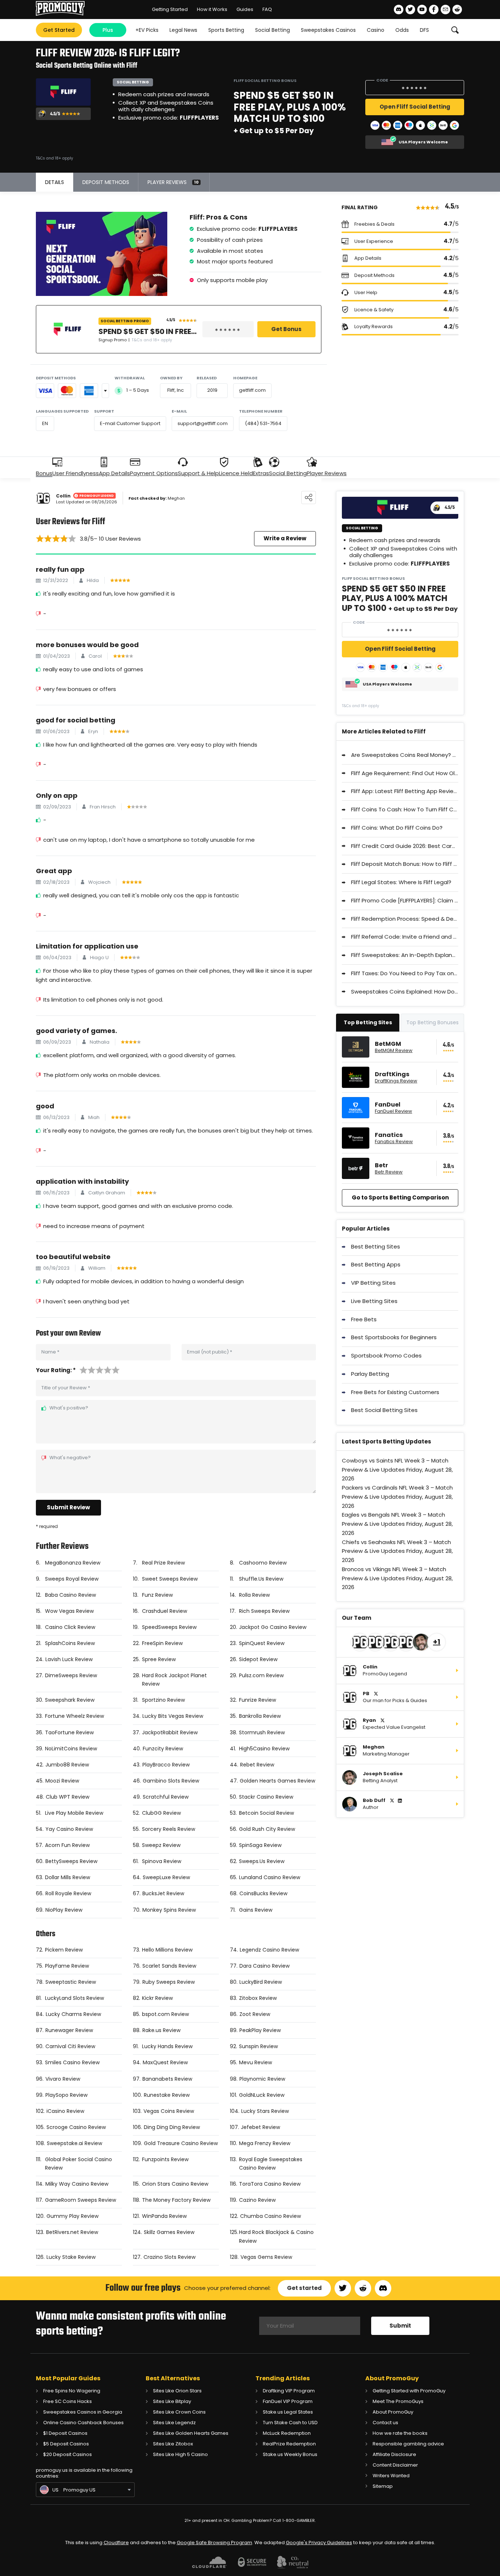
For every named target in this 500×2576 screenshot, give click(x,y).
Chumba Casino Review (270, 2216)
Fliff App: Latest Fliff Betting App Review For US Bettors (405, 791)
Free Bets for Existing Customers (395, 1392)
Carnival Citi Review (70, 2046)
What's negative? (70, 1458)
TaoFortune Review (69, 1732)
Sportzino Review (163, 1700)
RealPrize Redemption (289, 2444)
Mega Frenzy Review (265, 2143)
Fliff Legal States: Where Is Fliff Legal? (401, 882)
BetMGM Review (394, 1051)
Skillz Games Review (169, 2232)
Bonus (44, 473)
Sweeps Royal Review (72, 1579)
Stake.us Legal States (288, 2412)
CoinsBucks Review (263, 1893)
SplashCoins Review (70, 1643)
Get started (304, 2288)
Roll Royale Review (68, 1893)
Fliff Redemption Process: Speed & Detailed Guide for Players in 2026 (405, 919)
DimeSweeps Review (71, 1675)
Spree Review (159, 1659)
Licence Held (236, 473)
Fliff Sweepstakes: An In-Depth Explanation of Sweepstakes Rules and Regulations (405, 955)
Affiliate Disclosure (394, 2454)
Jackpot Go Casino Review (273, 1627)
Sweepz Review (161, 1845)
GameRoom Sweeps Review (81, 2200)
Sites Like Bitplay (172, 2401)
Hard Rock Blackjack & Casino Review (276, 2236)
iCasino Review (65, 2111)
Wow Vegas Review (69, 1611)
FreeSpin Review (162, 1643)
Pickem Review (64, 1950)
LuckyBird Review (261, 1982)
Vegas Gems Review (266, 2257)
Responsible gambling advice (408, 2444)
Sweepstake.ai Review (74, 2143)
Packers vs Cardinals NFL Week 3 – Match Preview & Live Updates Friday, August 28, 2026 (397, 1497)
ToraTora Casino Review (270, 2184)
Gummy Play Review (72, 2216)
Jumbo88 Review (67, 1765)
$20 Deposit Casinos (68, 2454)
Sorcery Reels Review (169, 1829)
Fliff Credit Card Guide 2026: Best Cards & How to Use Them (405, 846)
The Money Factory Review (176, 2200)
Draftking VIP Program (289, 2391)
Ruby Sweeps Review (169, 1982)
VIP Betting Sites (373, 1283)
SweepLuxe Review (166, 1877)
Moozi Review (62, 1781)
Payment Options (154, 473)
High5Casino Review (264, 1749)
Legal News (183, 30)
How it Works (212, 9)
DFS (424, 30)
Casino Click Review (70, 1627)
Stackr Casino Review (266, 1797)
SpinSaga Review (260, 1845)
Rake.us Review (161, 2030)
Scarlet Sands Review (169, 1966)
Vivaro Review (63, 2079)
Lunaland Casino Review (270, 1877)
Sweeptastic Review (71, 1982)
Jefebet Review (260, 2127)
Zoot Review (255, 2014)
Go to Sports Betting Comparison (400, 1197)
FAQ (267, 9)
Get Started (59, 30)
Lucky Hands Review (167, 2046)
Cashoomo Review (263, 1563)
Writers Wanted (391, 2476)
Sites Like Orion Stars (177, 2391)
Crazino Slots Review (169, 2257)
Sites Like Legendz (174, 2423)
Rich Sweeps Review (264, 1611)
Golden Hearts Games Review (277, 1781)
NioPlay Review (64, 1910)
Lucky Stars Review (265, 2111)
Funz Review (157, 1595)
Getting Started (170, 9)
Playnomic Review (262, 2079)
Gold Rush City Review (267, 1829)
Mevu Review (255, 2062)
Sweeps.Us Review (262, 1861)
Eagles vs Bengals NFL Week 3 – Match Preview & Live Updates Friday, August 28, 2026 (397, 1524)
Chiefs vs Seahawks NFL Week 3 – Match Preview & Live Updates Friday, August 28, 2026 (397, 1551)
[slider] (56, 538)
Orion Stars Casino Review (175, 2184)
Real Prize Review (163, 1563)
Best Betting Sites (376, 1246)
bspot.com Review (165, 2014)
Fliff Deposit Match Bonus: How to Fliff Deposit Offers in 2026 (405, 864)
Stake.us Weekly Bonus (290, 2454)
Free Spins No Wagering (72, 2391)
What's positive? (69, 1408)
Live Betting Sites (374, 1301)
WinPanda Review (164, 2216)
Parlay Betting (370, 1374)
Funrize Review (258, 1700)
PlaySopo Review (66, 2095)
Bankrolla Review (260, 1716)
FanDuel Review (393, 1111)
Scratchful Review (166, 1797)
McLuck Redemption (287, 2433)
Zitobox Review (258, 1998)
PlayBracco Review (166, 1765)
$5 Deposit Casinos (66, 2444)
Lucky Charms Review (73, 2014)
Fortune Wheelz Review (74, 1716)
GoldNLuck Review (262, 2095)
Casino (376, 30)
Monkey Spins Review (169, 1910)
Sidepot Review (258, 1659)
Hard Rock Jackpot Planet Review (174, 1680)
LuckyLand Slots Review (74, 1998)
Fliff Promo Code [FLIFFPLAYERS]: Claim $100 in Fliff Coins (405, 900)
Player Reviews (327, 473)
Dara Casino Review (264, 1966)
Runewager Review (69, 2030)
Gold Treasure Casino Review (181, 2143)
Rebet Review (257, 1765)
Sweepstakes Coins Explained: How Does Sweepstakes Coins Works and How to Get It (405, 992)
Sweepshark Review (70, 1700)
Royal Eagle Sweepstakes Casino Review (271, 2164)
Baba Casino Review (70, 1595)
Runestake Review (167, 2095)
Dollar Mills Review (68, 1877)
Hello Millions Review (167, 1950)
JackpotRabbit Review (170, 1732)
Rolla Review (254, 1595)
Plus (108, 30)
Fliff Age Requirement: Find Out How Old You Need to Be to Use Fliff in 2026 (405, 773)
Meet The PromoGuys (398, 2401)
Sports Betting (226, 30)
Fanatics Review (394, 1142)
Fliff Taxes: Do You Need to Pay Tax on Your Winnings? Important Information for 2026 (405, 973)
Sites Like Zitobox (173, 2444)
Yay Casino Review (69, 1829)
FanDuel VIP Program (288, 2401)
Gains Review (256, 1910)
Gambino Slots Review (171, 1781)
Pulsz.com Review (261, 1675)
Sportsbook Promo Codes (386, 1355)
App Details (114, 473)
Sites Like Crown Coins (179, 2412)
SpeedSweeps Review (169, 1627)
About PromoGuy (393, 2412)
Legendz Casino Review (269, 1950)
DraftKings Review (396, 1081)
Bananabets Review (167, 2079)
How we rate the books (400, 2433)
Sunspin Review (258, 2046)
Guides (245, 9)
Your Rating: (56, 1370)
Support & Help (198, 473)
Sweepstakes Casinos (328, 30)
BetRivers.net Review (72, 2232)
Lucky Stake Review (71, 2257)
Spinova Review (162, 1861)
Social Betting (273, 30)
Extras (261, 473)
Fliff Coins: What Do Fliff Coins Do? (397, 828)
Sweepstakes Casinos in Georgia (83, 2412)
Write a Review (285, 538)
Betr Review (389, 1172)
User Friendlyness (76, 473)
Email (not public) (210, 1352)
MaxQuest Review (165, 2062)
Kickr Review (157, 1998)
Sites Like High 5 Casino (180, 2454)
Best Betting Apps (376, 1264)
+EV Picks (147, 30)
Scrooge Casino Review (76, 2127)
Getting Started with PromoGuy (409, 2391)
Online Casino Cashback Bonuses (83, 2423)
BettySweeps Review (71, 1861)
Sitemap (383, 2486)
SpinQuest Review (262, 1643)
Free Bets (364, 1319)
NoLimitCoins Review (71, 1749)
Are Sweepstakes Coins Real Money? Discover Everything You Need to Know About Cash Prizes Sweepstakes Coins (405, 755)
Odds (402, 30)
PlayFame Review (67, 1966)
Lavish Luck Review (69, 1659)
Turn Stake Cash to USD (290, 2423)
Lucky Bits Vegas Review (173, 1716)
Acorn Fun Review (67, 1845)
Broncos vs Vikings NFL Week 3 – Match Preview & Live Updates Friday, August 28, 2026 (397, 1578)
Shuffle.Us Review (261, 1579)
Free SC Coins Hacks (68, 2401)
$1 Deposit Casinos (65, 2433)
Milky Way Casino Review (77, 2184)
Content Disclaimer (395, 2465)
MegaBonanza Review (73, 1563)
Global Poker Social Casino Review (79, 2164)
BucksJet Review (163, 1893)
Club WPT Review (68, 1797)
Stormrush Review (262, 1732)
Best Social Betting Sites (384, 1410)
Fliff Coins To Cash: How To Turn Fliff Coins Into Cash (405, 809)
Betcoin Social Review (266, 1813)
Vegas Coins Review (169, 2111)
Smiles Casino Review (72, 2062)
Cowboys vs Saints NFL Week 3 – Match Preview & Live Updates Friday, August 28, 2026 (397, 1470)
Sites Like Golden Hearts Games (191, 2433)
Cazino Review (257, 2200)
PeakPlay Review (260, 2030)
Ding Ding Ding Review (172, 2127)
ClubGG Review (161, 1813)
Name (50, 1352)
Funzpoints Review (165, 2159)
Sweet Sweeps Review (170, 1579)
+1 (437, 1642)
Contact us (385, 2423)
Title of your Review (66, 1388)
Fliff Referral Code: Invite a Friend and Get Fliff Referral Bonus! (405, 937)
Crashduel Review (165, 1611)
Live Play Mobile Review (74, 1813)
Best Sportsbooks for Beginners (394, 1337)
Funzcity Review (163, 1749)
